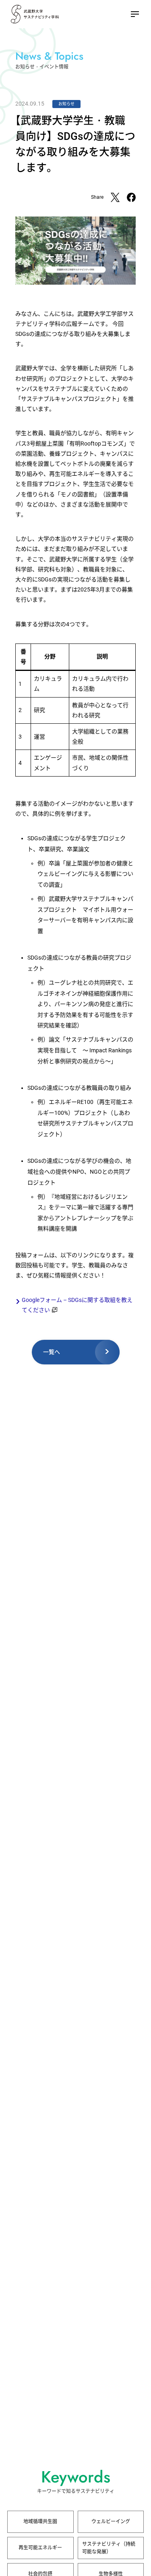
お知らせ (66, 104)
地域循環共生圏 (40, 2522)
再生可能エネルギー (40, 2548)
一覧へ (52, 1352)
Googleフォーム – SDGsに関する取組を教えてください (77, 1305)
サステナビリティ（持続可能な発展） (109, 2548)
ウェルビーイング (111, 2522)
